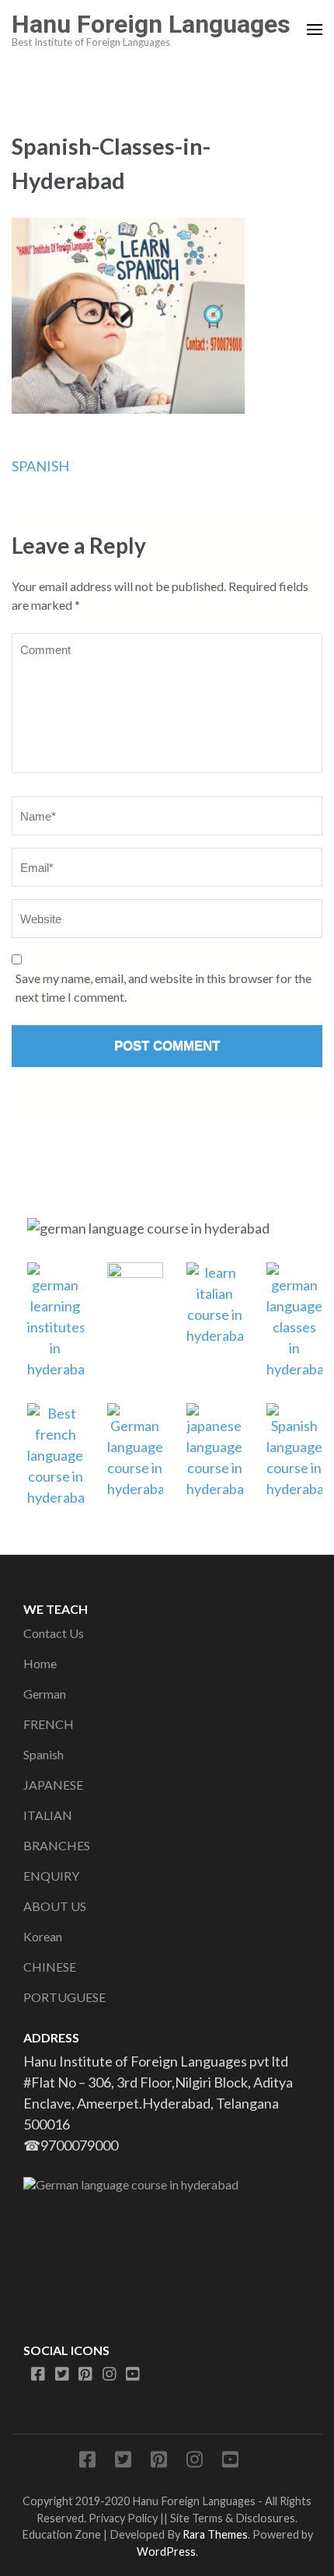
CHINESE (50, 1967)
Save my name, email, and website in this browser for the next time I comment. (164, 987)
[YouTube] (133, 2374)
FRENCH (49, 1724)
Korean (43, 1936)
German (45, 1694)
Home (40, 1663)
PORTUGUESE (64, 1997)
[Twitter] (62, 2374)
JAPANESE (53, 1785)
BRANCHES (57, 1845)
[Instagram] (110, 2374)
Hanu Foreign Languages (151, 24)
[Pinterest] (85, 2374)
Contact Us (54, 1633)
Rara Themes (215, 2534)
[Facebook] (38, 2374)
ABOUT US (55, 1906)
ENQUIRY (51, 1876)
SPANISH (40, 466)
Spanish (43, 1754)
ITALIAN (48, 1815)
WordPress (166, 2551)
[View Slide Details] (167, 2243)
